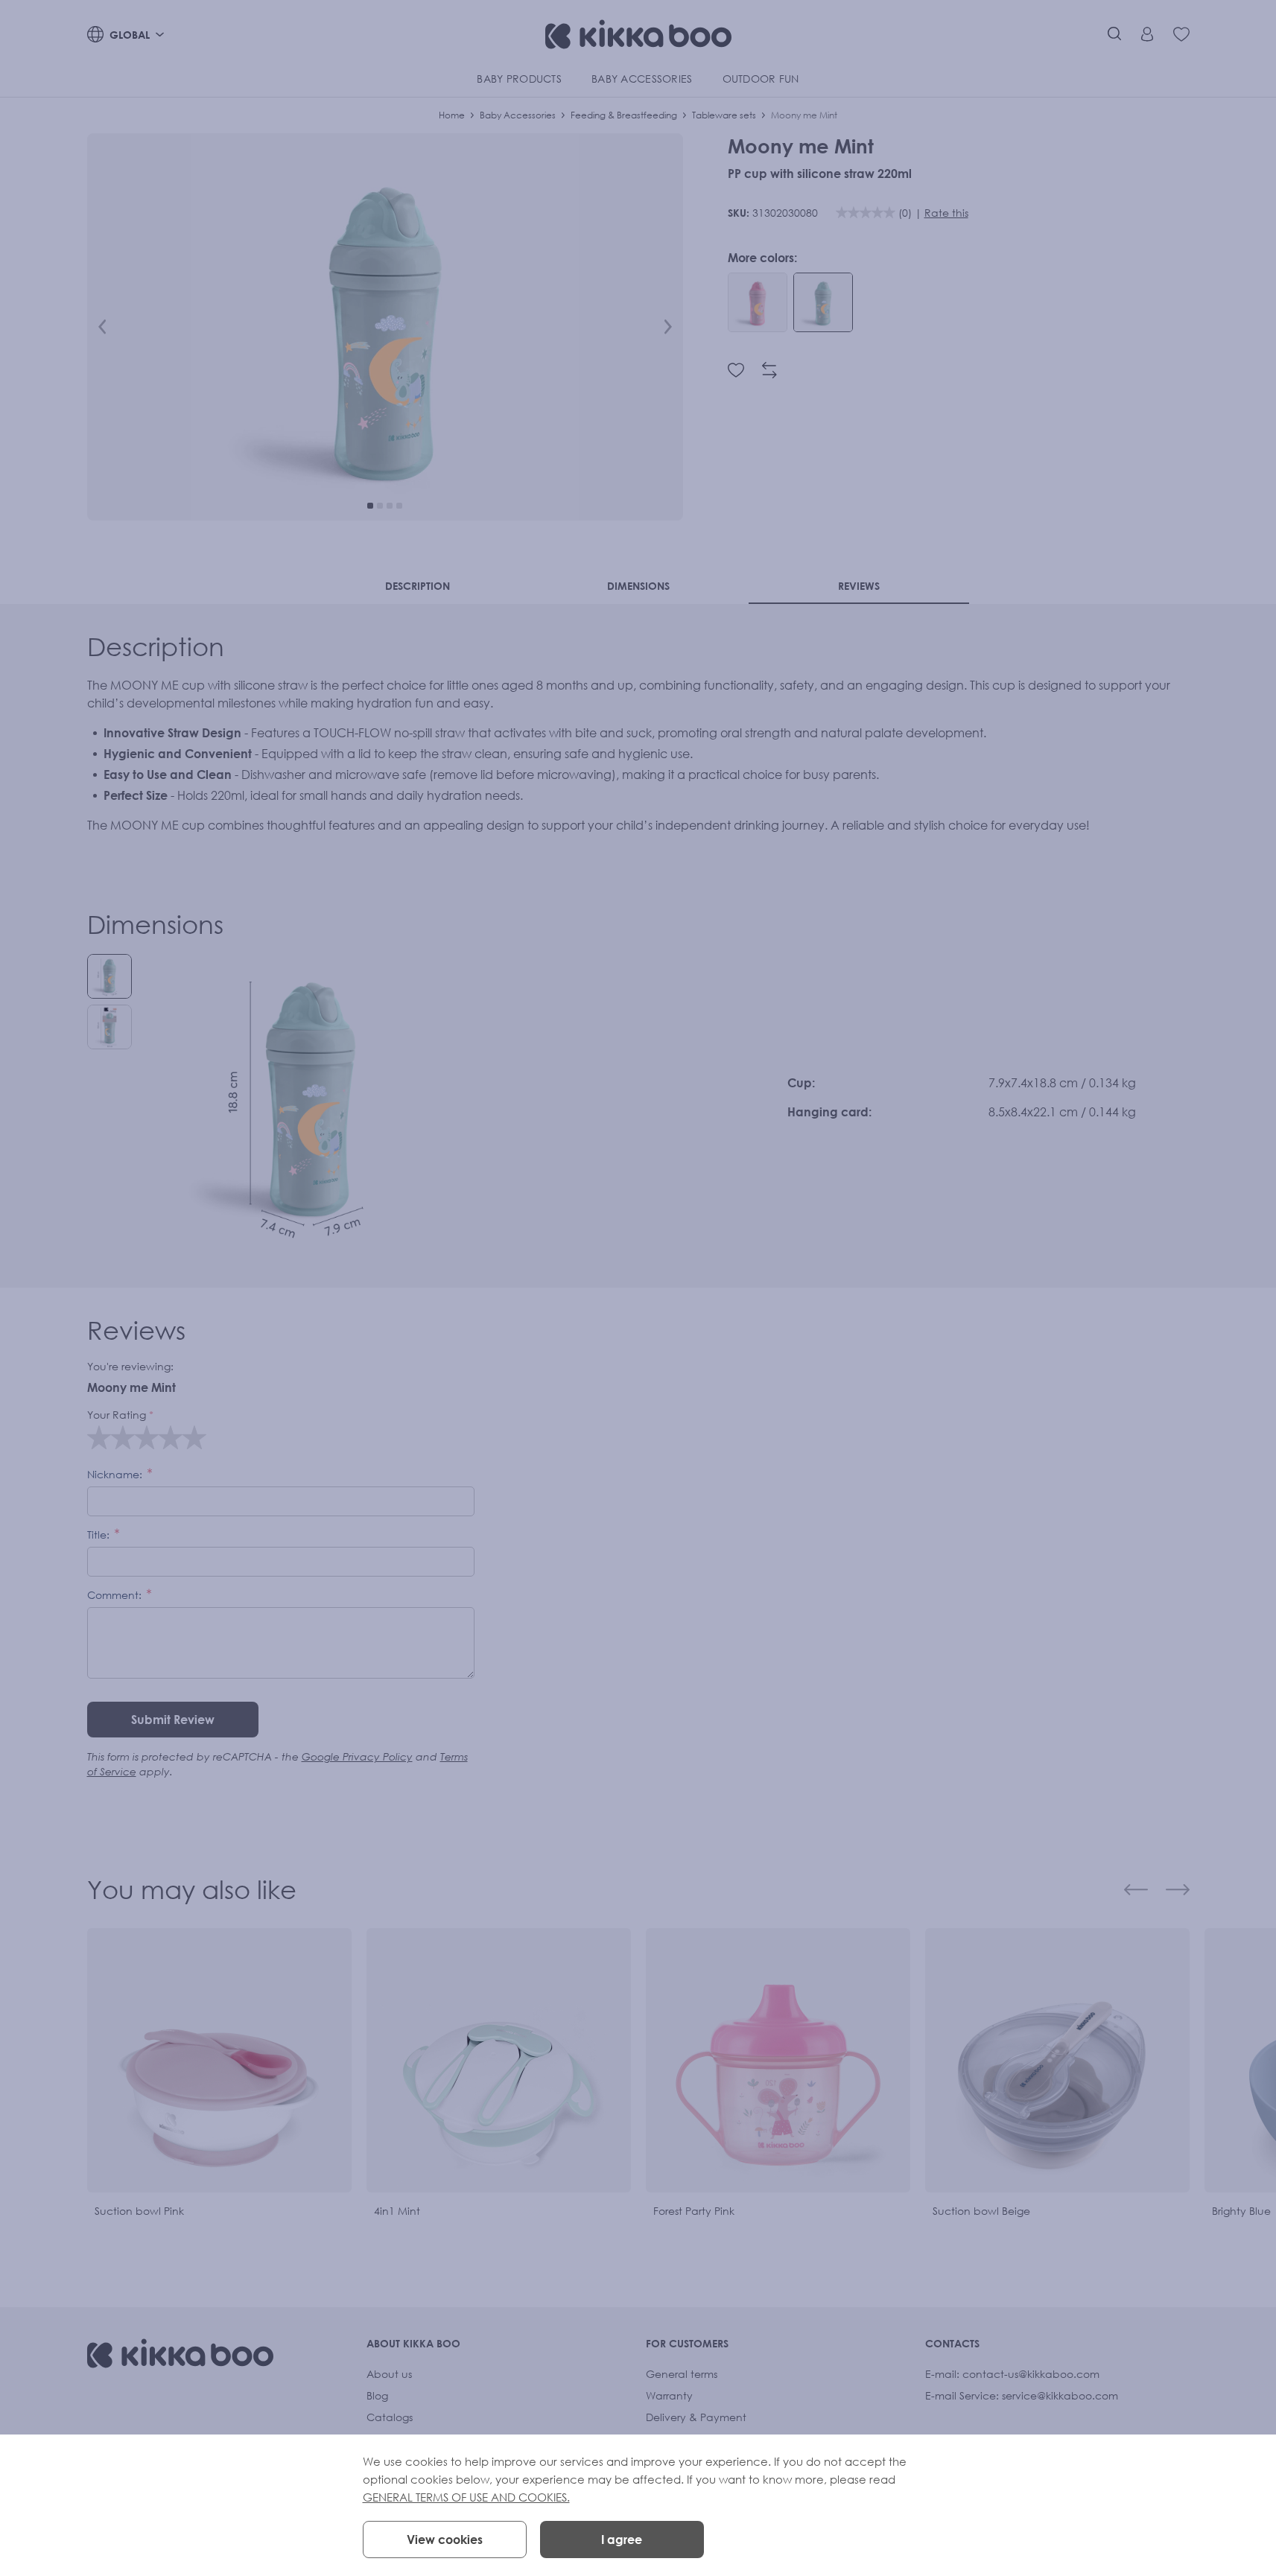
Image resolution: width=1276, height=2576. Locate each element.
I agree (622, 2540)
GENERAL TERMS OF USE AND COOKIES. (466, 2497)
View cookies (445, 2540)
